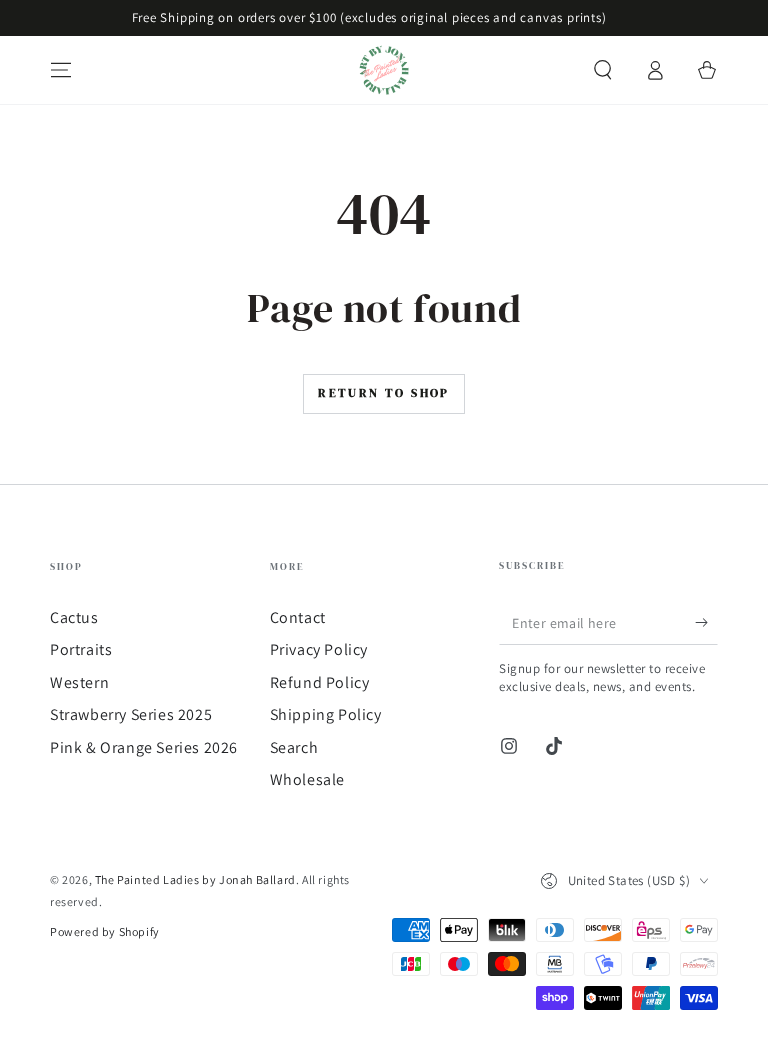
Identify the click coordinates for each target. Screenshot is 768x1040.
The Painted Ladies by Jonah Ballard (195, 879)
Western (79, 682)
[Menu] (61, 70)
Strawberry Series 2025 (131, 714)
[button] (603, 70)
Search (294, 747)
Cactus (74, 617)
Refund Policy (320, 682)
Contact (298, 617)
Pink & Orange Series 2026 (144, 747)
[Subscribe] (706, 622)
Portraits (81, 649)
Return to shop (384, 393)
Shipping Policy (326, 714)
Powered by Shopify (105, 931)
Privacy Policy (319, 649)
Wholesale (307, 779)
